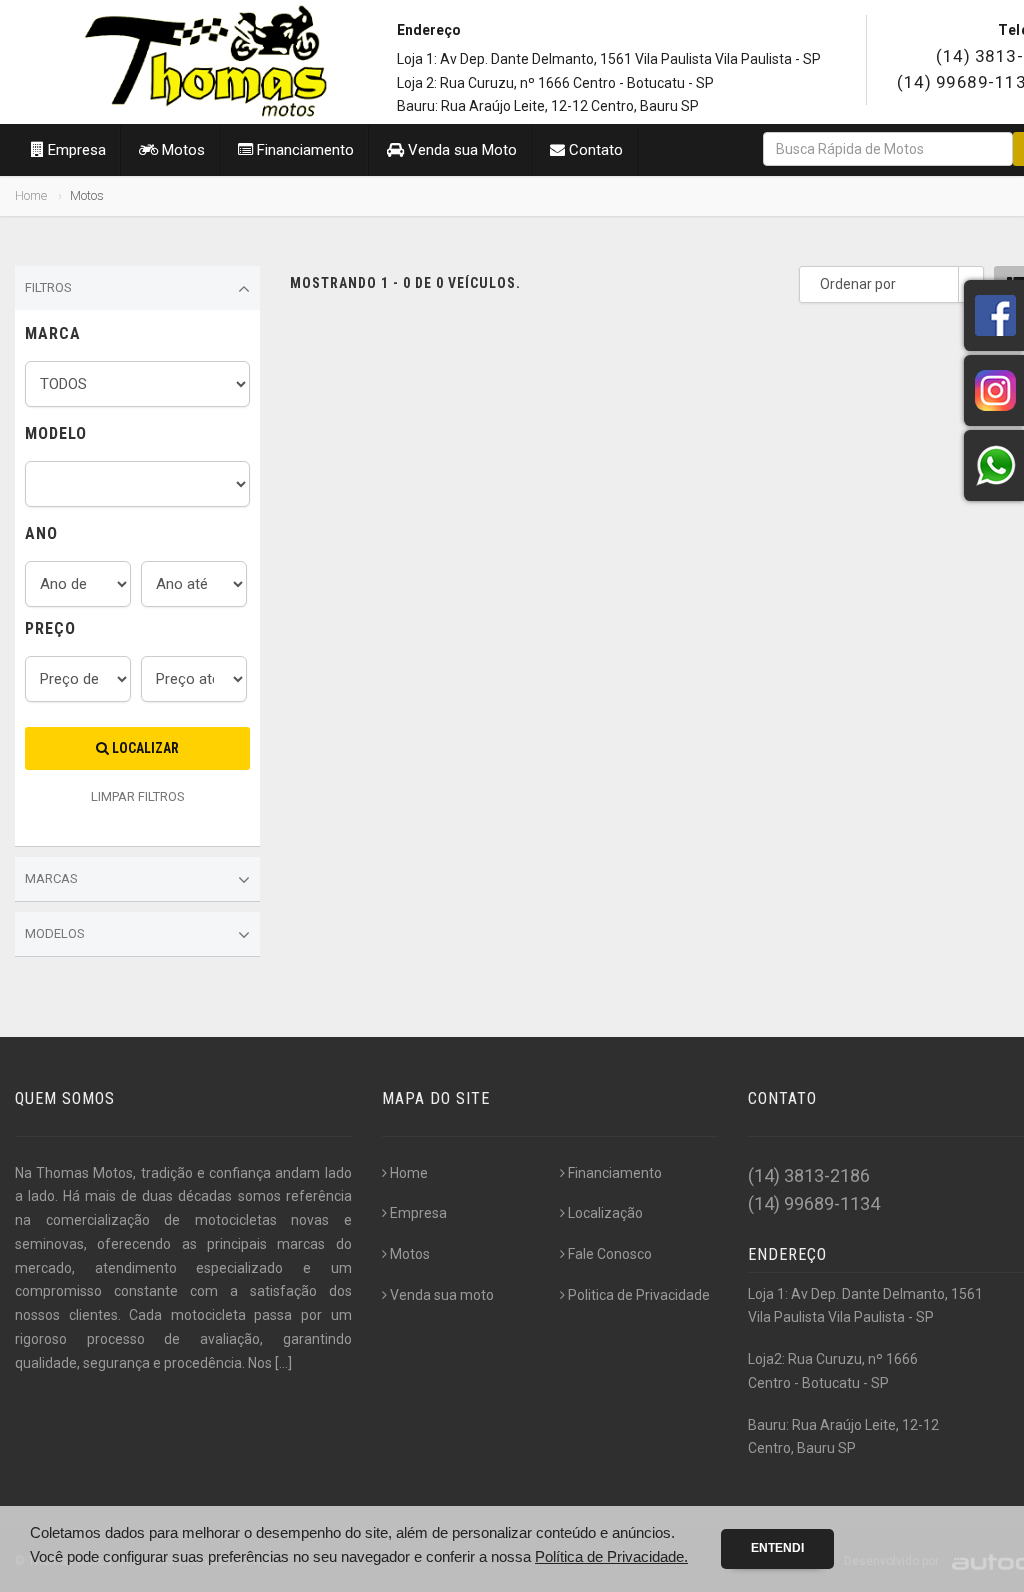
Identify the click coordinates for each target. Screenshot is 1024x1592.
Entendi (777, 1548)
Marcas (51, 878)
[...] (283, 1363)
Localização (605, 1213)
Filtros (48, 287)
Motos (181, 150)
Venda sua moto (442, 1295)
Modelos (55, 933)
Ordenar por (858, 284)
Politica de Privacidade (639, 1295)
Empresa (75, 150)
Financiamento (303, 150)
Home (31, 195)
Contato (594, 150)
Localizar (144, 748)
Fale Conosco (610, 1254)
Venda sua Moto (460, 150)
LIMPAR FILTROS (138, 796)
